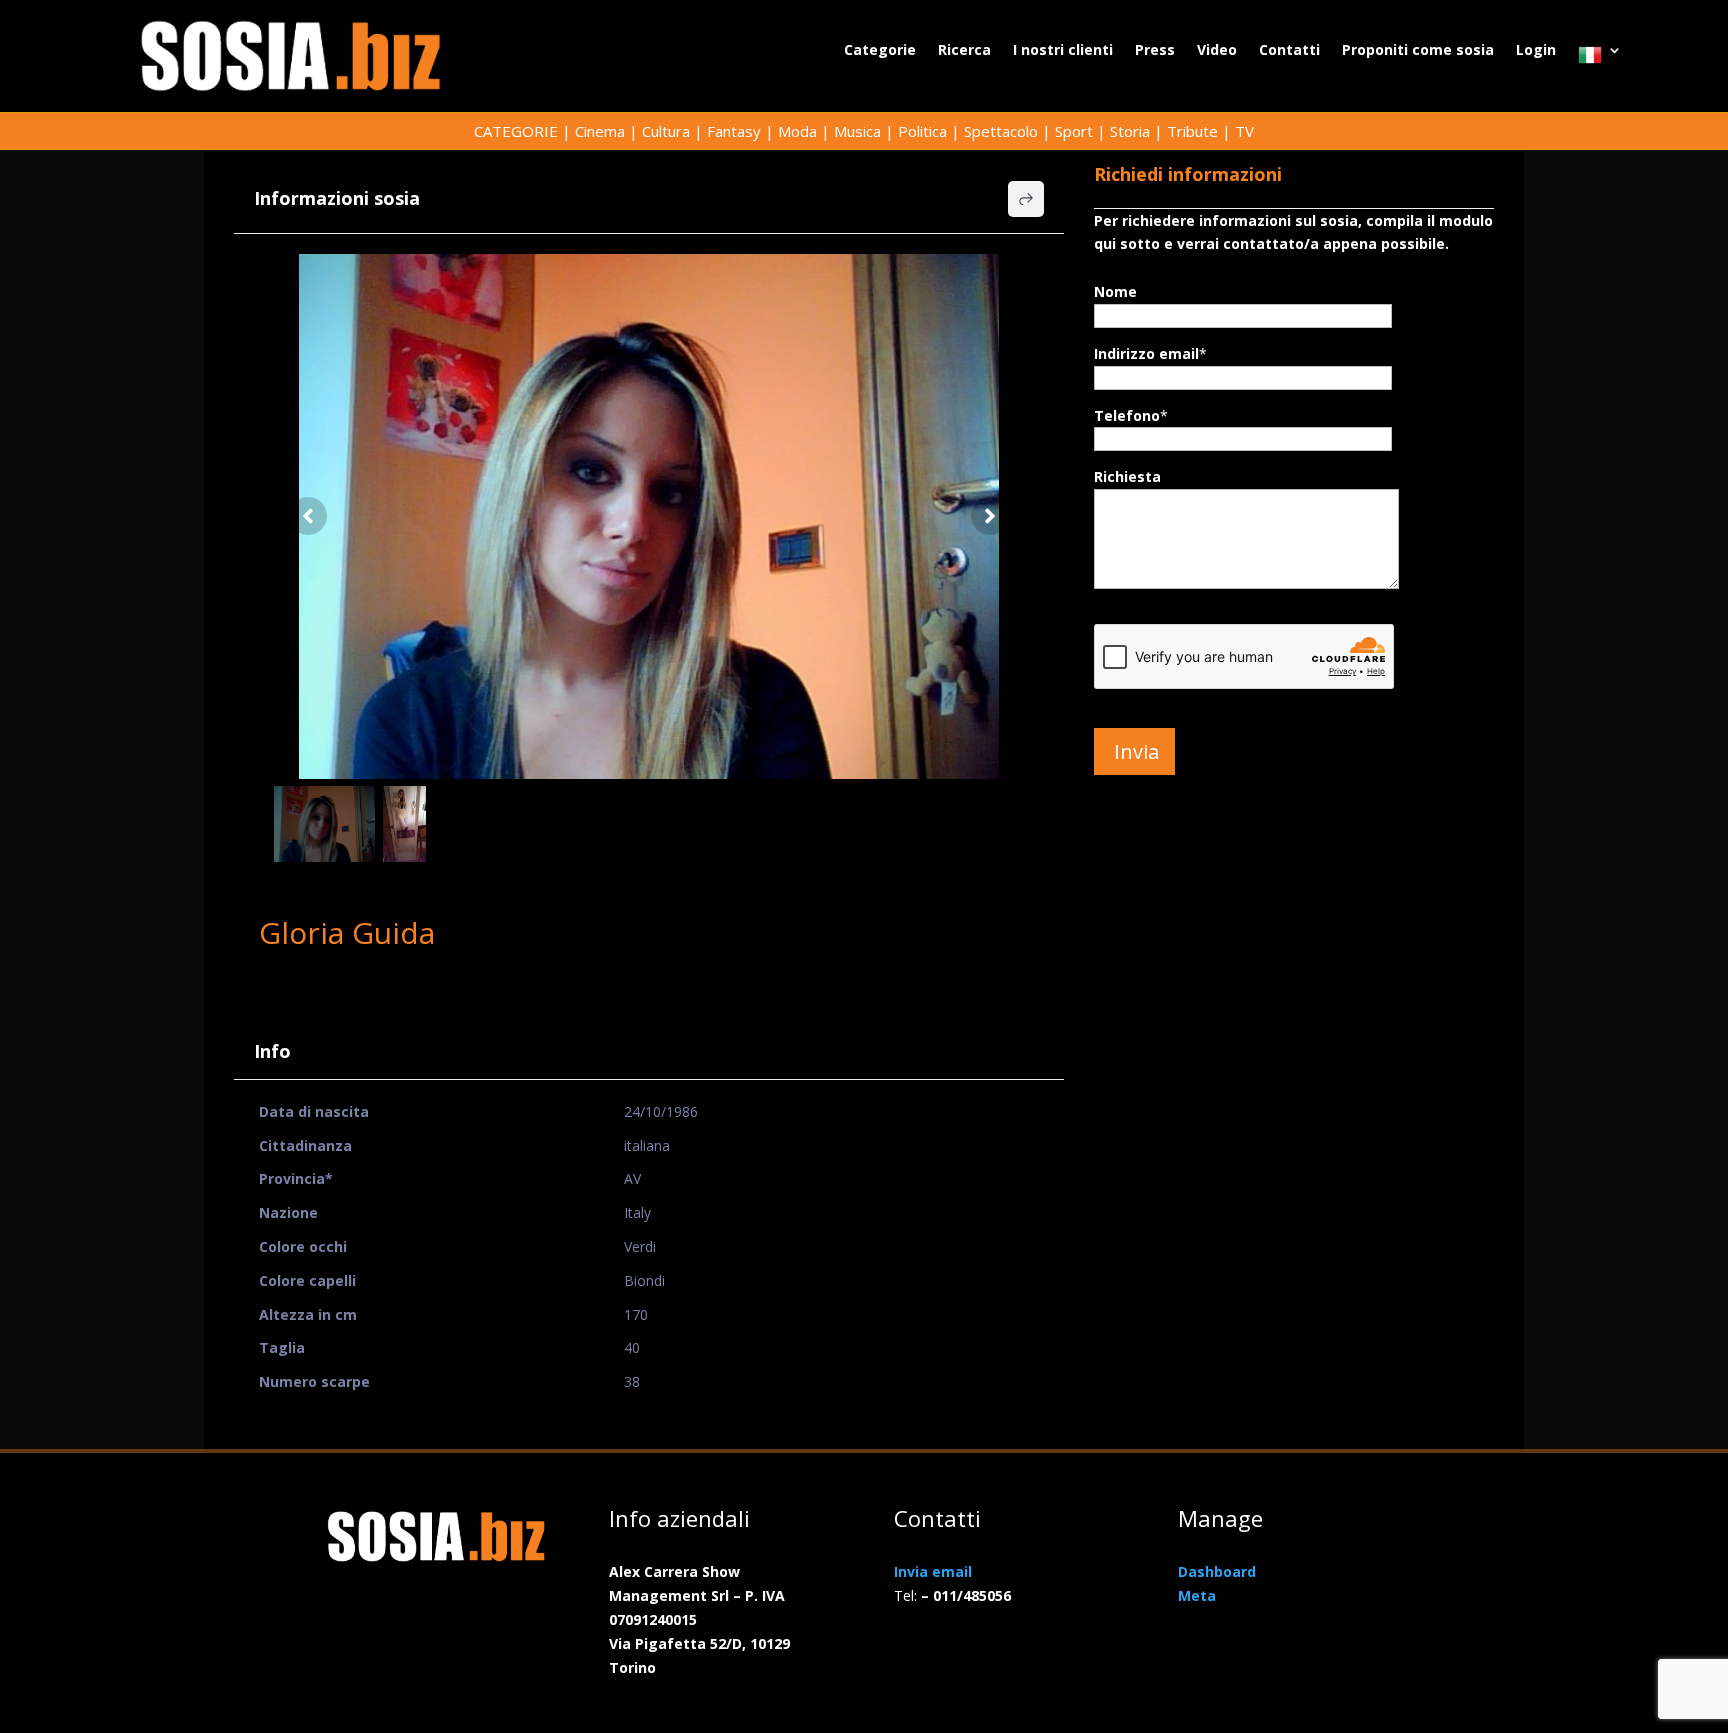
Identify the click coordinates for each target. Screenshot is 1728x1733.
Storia (1130, 131)
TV (1244, 131)
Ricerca (964, 51)
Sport (1074, 131)
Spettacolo (1001, 131)
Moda (797, 131)
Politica (922, 131)
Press (1155, 51)
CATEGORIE (516, 131)
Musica (857, 131)
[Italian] (1600, 60)
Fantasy (734, 131)
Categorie (880, 51)
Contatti (1289, 51)
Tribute (1192, 131)
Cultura (666, 131)
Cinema (600, 131)
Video (1217, 51)
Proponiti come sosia (1418, 51)
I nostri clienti (1063, 51)
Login (1536, 51)
